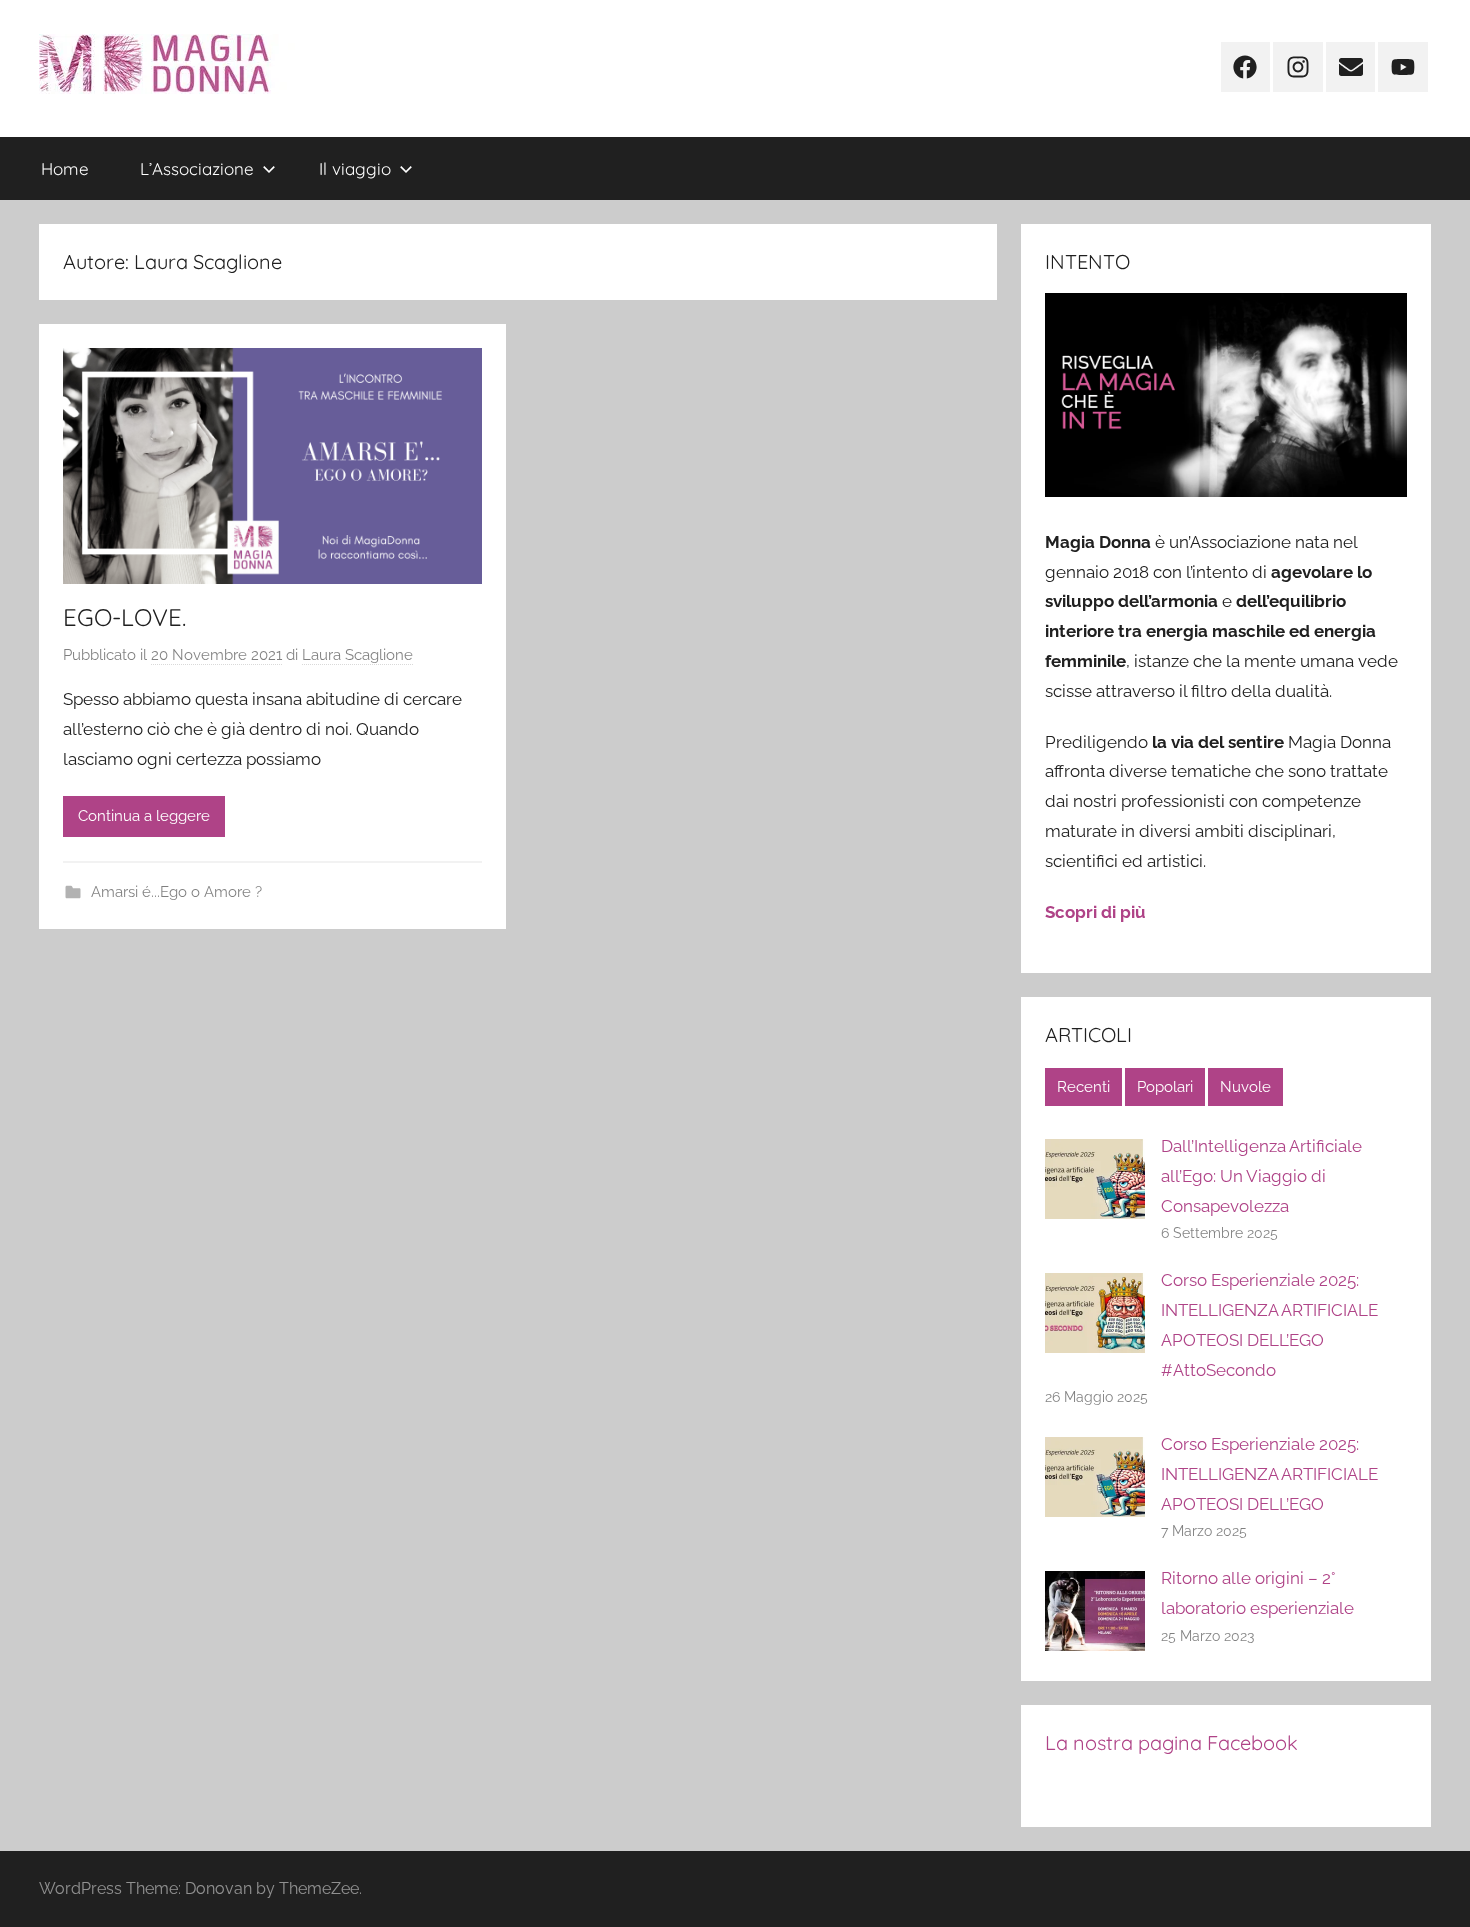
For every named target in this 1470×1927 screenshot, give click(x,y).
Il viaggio (355, 168)
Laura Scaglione (357, 655)
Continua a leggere (144, 816)
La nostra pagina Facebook (1171, 1742)
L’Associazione (197, 168)
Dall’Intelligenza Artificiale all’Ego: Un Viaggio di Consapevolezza (1261, 1176)
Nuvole (1245, 1087)
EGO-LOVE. (124, 617)
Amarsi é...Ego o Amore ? (176, 892)
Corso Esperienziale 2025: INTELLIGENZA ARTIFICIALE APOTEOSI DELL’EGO (1269, 1474)
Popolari (1165, 1087)
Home (65, 168)
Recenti (1083, 1087)
